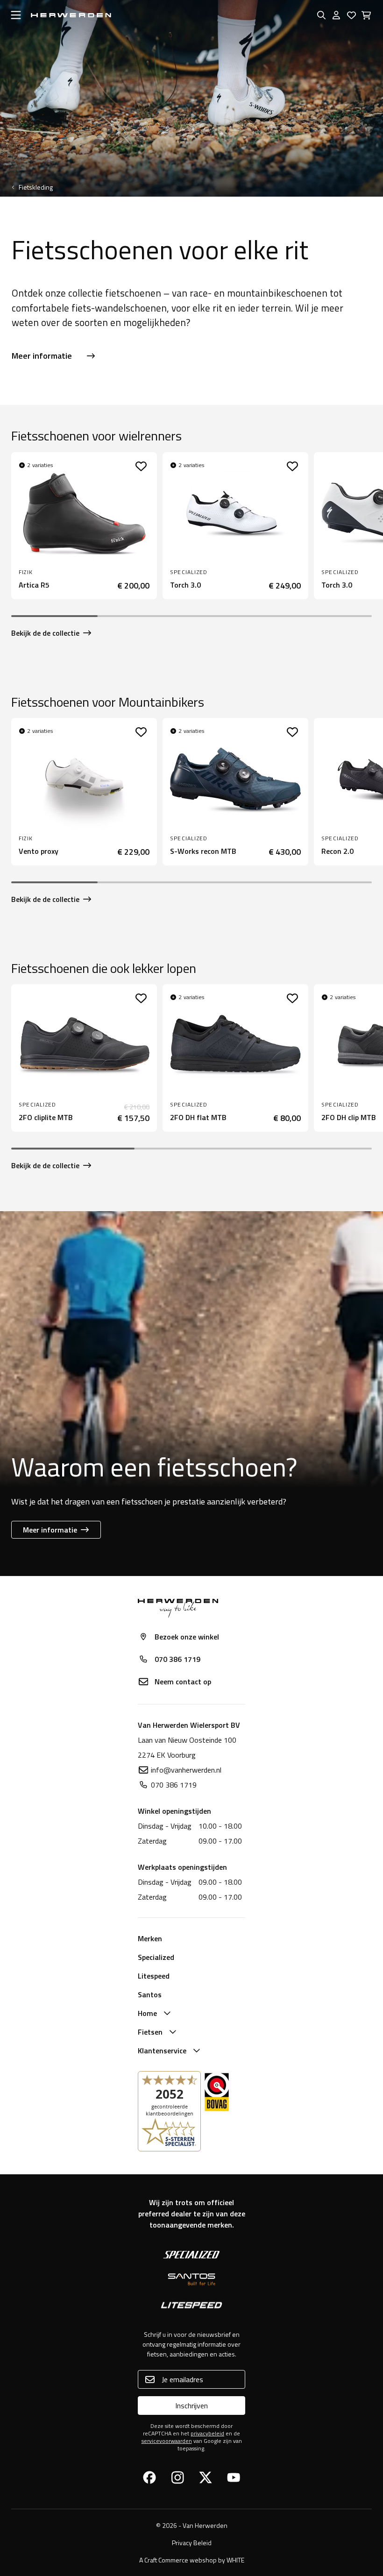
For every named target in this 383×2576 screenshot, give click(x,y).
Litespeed (154, 1976)
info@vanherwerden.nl (186, 1770)
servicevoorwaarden (167, 2441)
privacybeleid (207, 2433)
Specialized (156, 1957)
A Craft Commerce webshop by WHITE (192, 2560)
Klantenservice (162, 2051)
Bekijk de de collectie (45, 633)
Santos (150, 1994)
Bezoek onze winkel (187, 1637)
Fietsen (150, 2032)
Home (147, 2013)
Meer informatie (42, 356)
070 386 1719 (177, 1659)
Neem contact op (183, 1682)
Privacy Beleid (192, 2543)
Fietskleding (36, 187)
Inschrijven (191, 2406)
